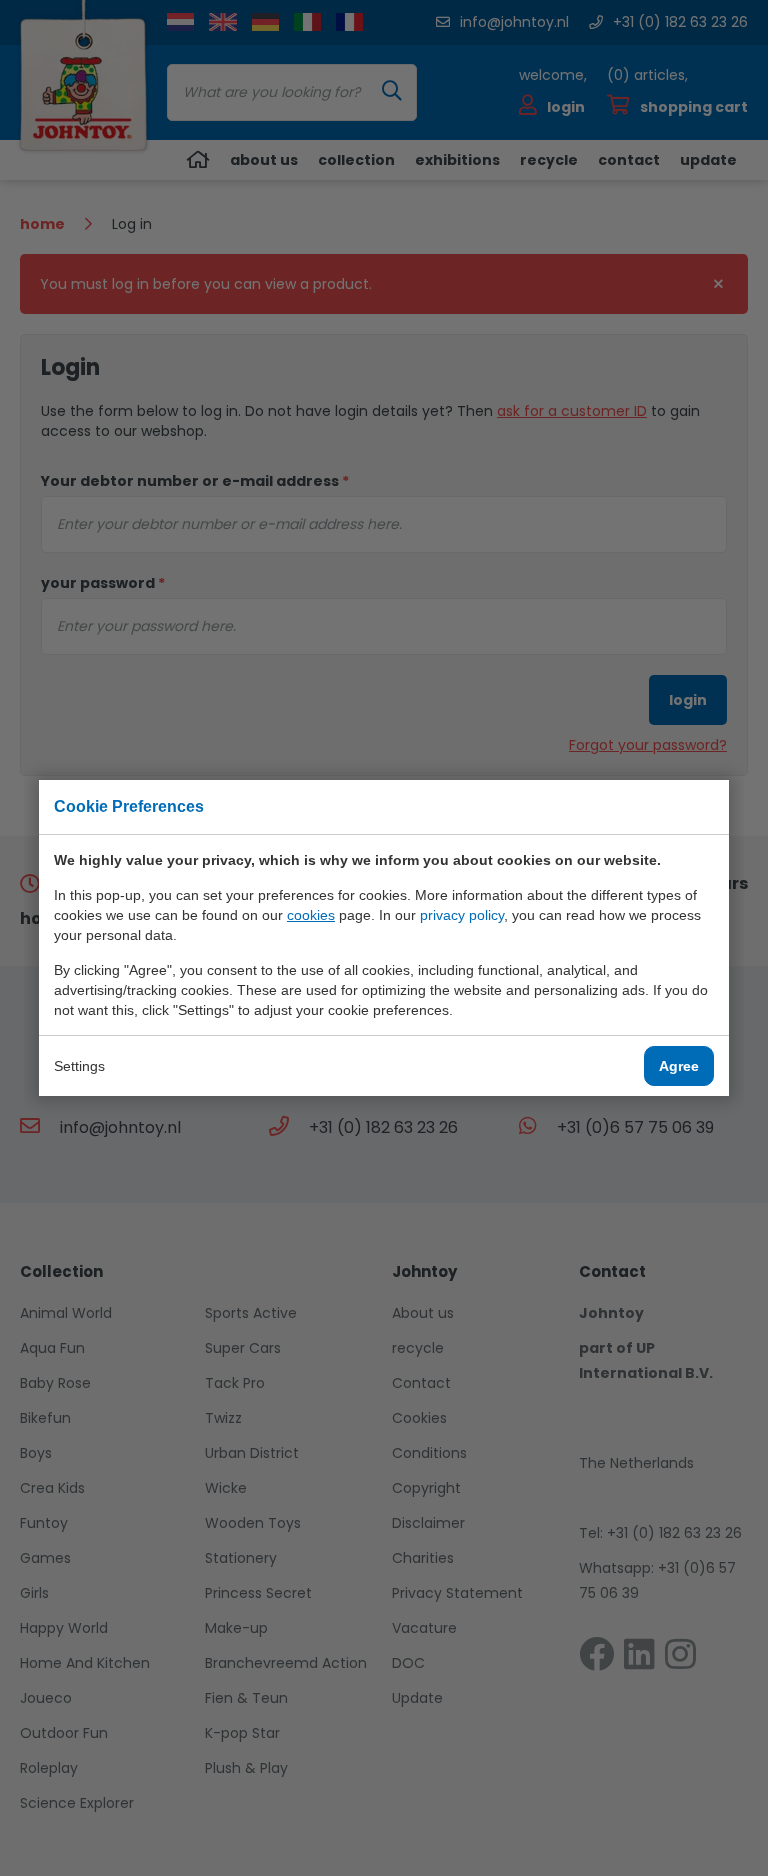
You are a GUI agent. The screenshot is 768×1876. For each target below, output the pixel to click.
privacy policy (462, 915)
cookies (311, 915)
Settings (79, 1066)
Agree (679, 1066)
